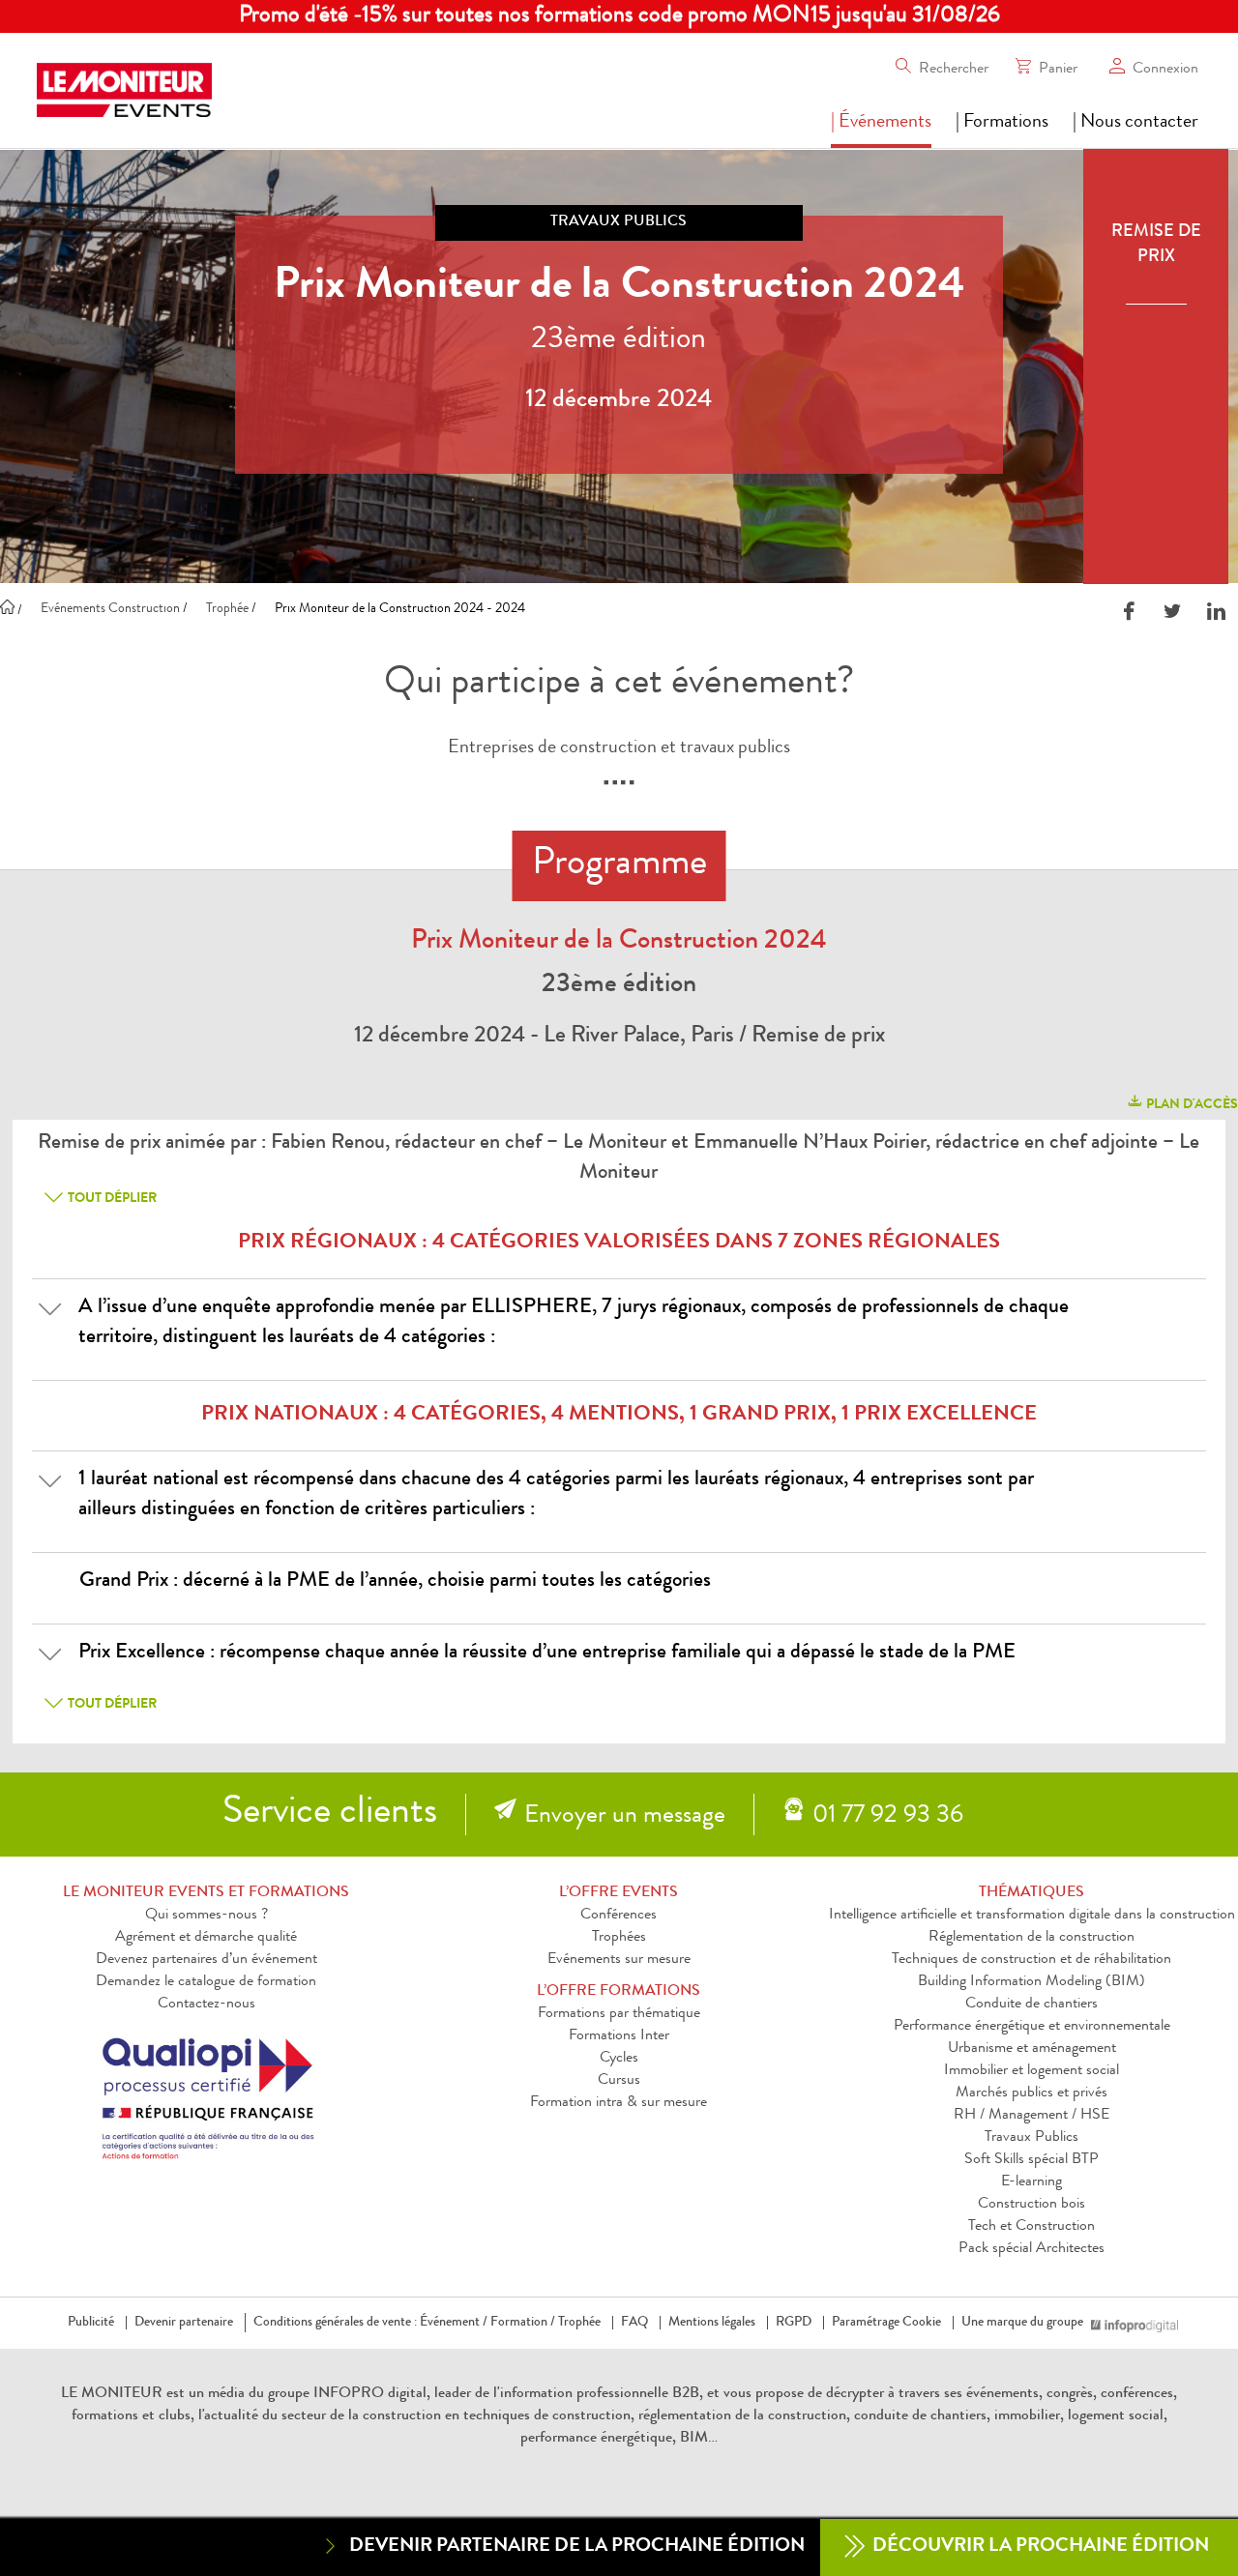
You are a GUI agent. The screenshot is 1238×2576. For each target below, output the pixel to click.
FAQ (634, 2323)
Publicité (91, 2323)
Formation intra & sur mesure (619, 2103)
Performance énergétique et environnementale (1032, 2027)
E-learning (1032, 2182)
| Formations (1002, 123)
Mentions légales (712, 2323)
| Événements (881, 123)
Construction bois (1032, 2205)
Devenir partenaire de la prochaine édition (577, 2547)
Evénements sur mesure (619, 1960)
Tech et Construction (1032, 2227)
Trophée (579, 2323)
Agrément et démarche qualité (206, 1938)
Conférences (619, 1916)
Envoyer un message (625, 1817)
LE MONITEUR (112, 2394)
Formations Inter (619, 2036)
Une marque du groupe (1022, 2323)
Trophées (619, 1938)
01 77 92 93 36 (888, 1817)
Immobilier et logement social (1032, 2071)
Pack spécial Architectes (1032, 2249)
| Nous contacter (1135, 123)
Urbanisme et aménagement (1032, 2049)
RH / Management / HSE (1032, 2116)
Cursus (619, 2081)
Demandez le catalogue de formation (206, 1982)
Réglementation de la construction (1032, 1938)
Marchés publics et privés (1032, 2093)
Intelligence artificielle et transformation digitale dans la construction (1032, 1916)
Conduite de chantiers (1032, 2005)
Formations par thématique (619, 2014)
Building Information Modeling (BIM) (1032, 1982)
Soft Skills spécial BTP (1032, 2160)
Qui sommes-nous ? (206, 1916)
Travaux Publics (1032, 2138)
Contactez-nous (206, 2005)
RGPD (794, 2323)
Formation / (523, 2323)
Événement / (454, 2323)
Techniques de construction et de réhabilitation (1032, 1960)
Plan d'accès (1191, 1105)
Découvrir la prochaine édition (1039, 2547)
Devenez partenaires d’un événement (206, 1960)
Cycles (619, 2059)
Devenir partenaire (184, 2323)
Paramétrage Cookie (886, 2323)
